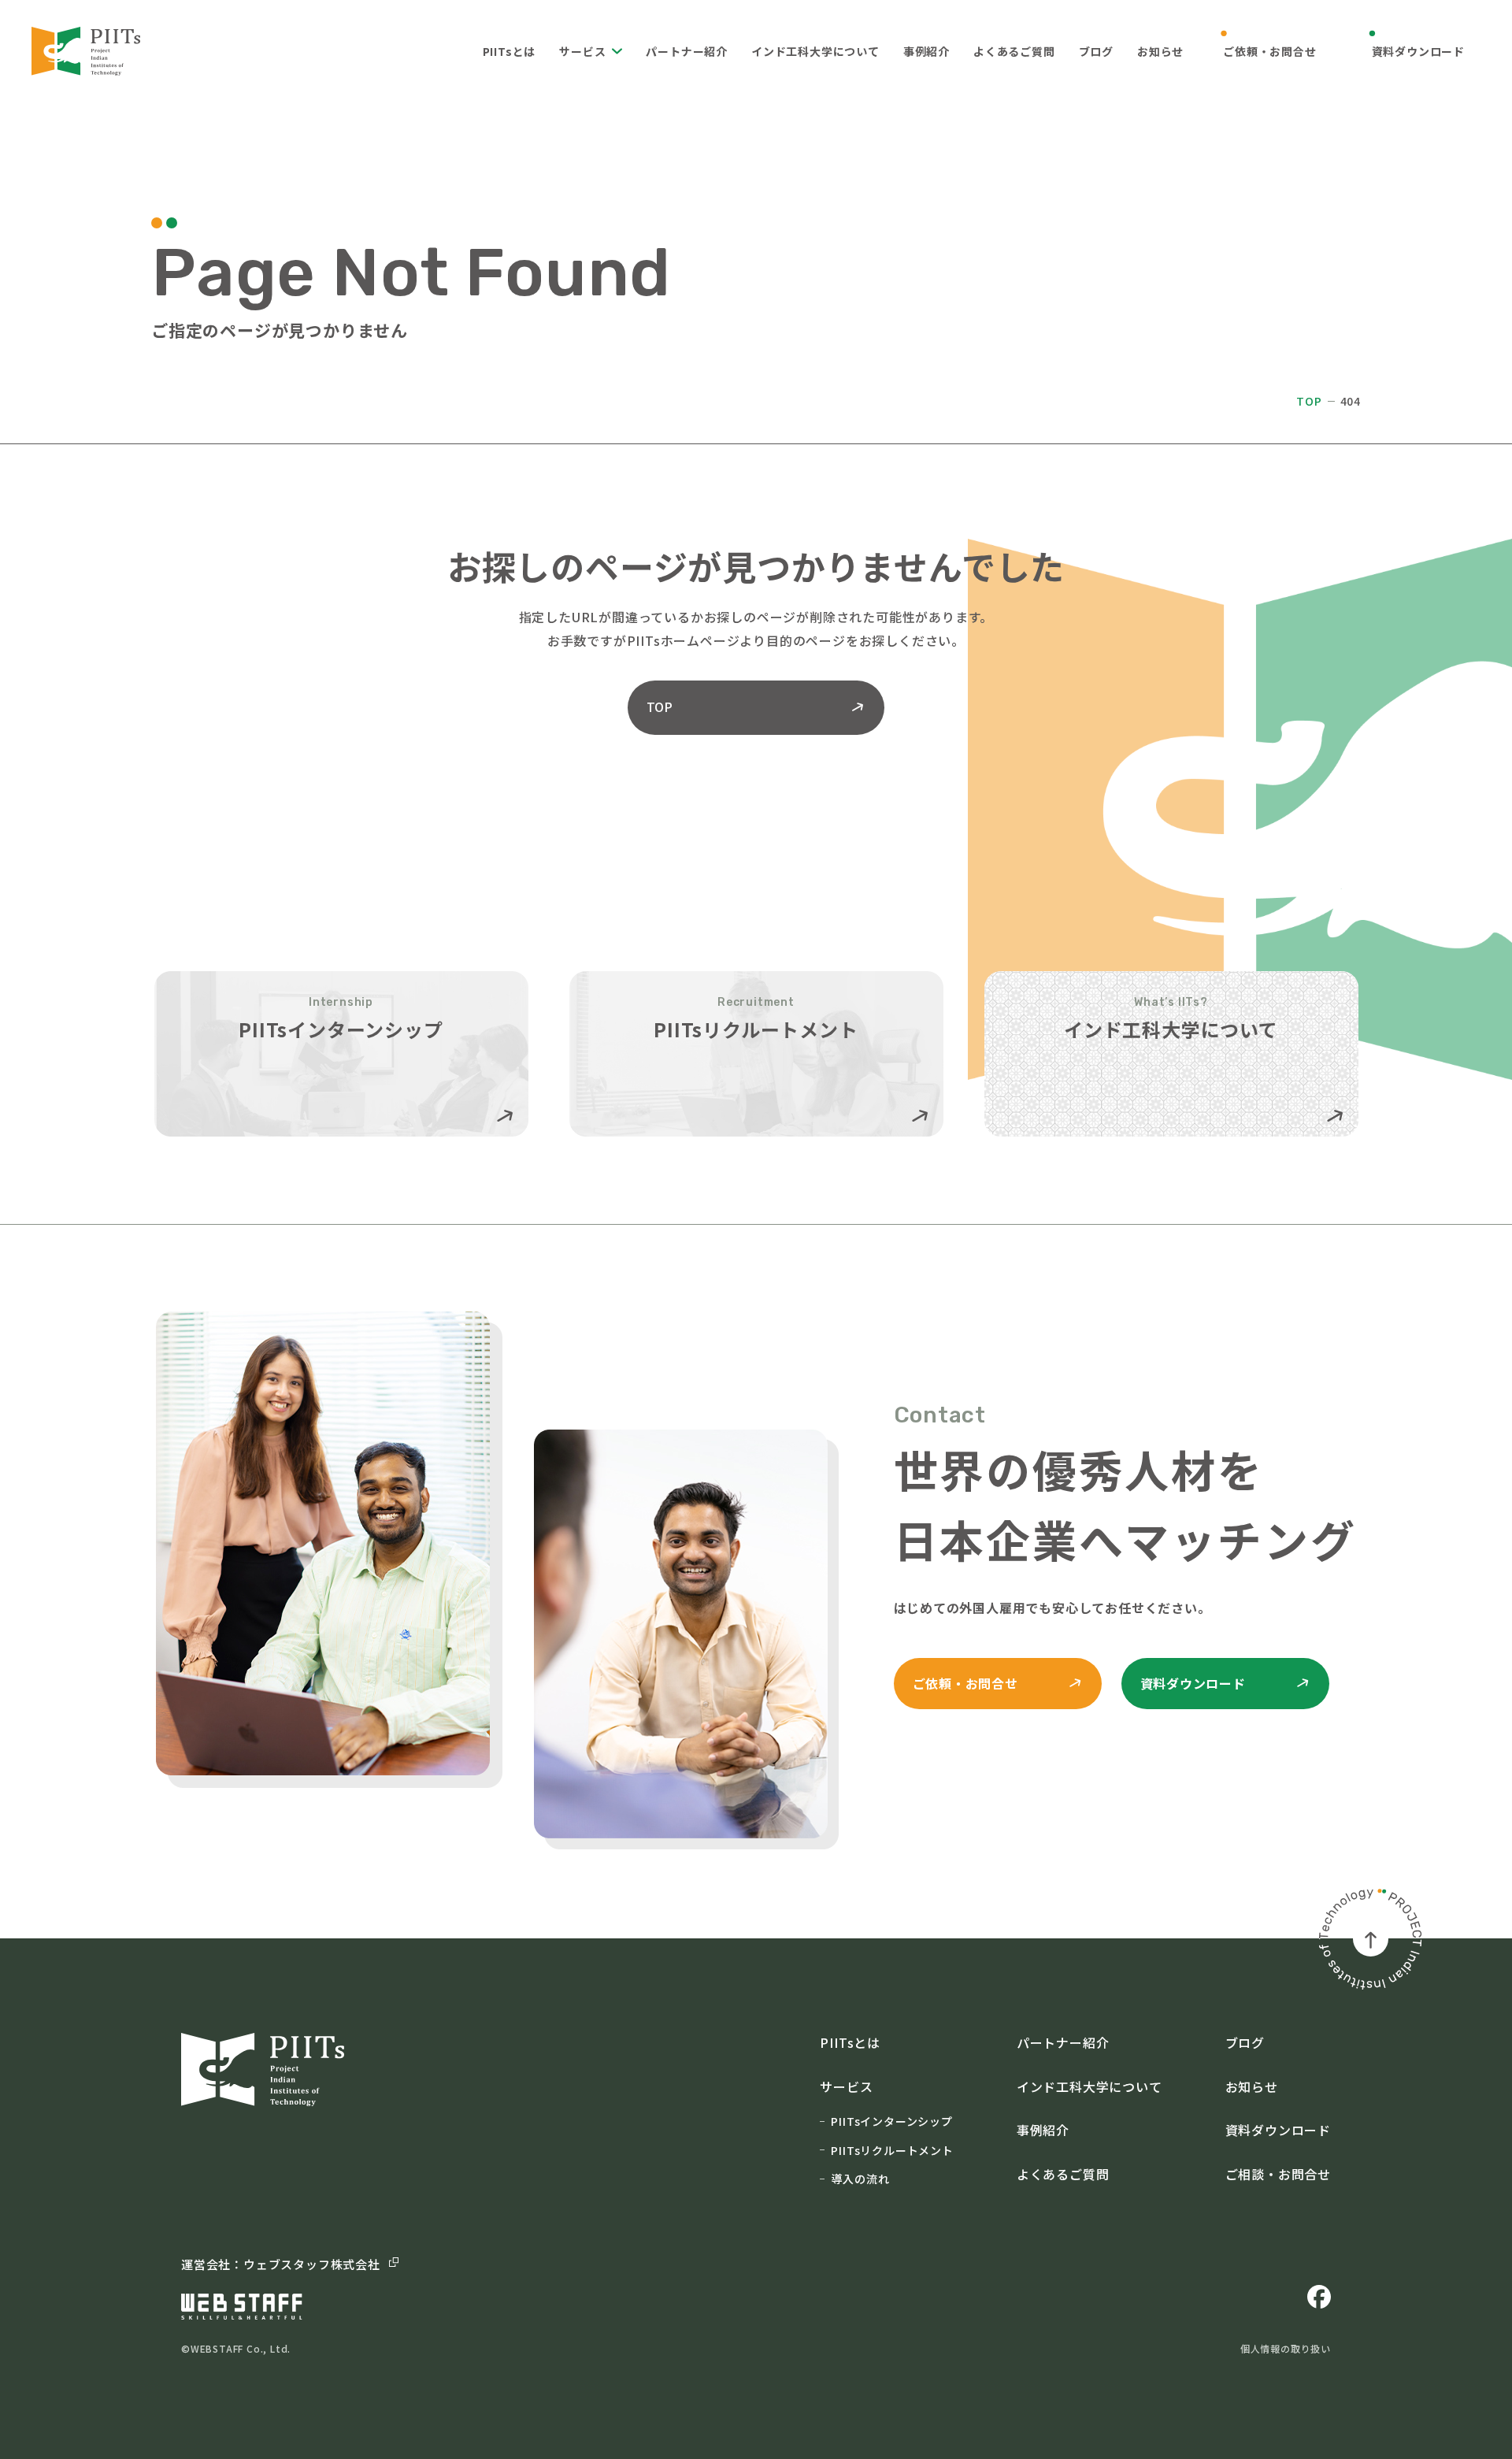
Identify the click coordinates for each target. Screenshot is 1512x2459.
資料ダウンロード (1418, 51)
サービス (582, 51)
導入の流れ (860, 2179)
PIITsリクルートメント (892, 2150)
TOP (1309, 401)
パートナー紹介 (687, 51)
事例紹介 (926, 51)
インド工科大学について (815, 51)
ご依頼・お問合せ (1269, 51)
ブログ (1096, 51)
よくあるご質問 (1014, 51)
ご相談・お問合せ (1278, 2174)
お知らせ (1160, 51)
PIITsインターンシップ (891, 2121)
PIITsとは (510, 51)
